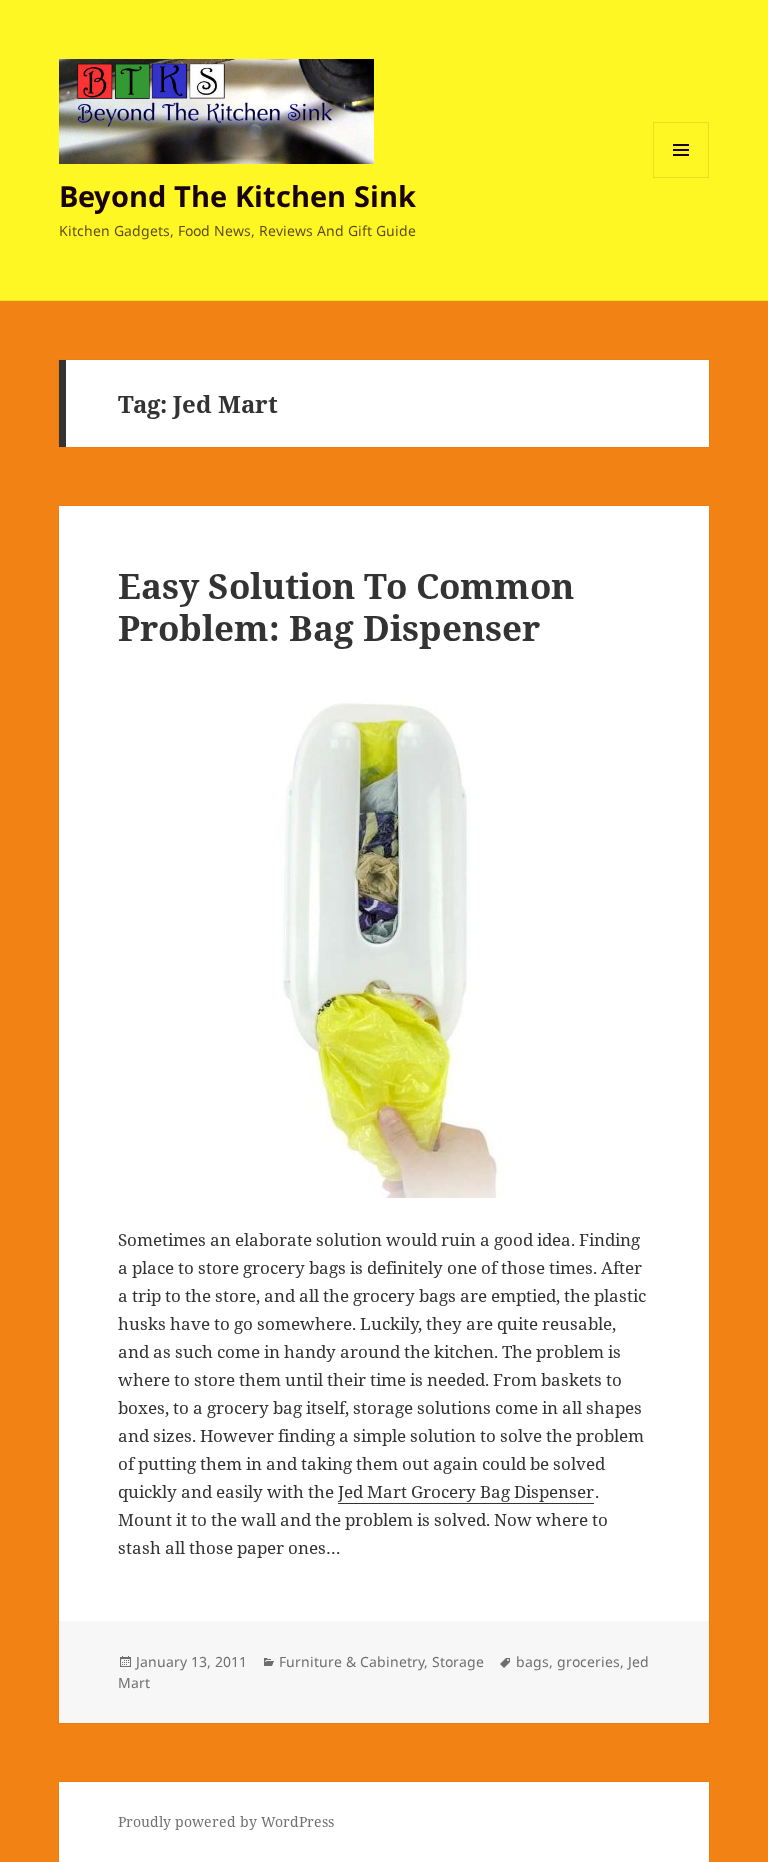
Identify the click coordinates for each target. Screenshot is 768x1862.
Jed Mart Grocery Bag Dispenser (466, 1491)
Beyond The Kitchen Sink (237, 195)
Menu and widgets (681, 177)
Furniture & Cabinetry (351, 1661)
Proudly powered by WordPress (226, 1821)
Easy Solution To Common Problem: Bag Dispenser (346, 606)
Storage (458, 1661)
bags (532, 1661)
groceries (588, 1661)
